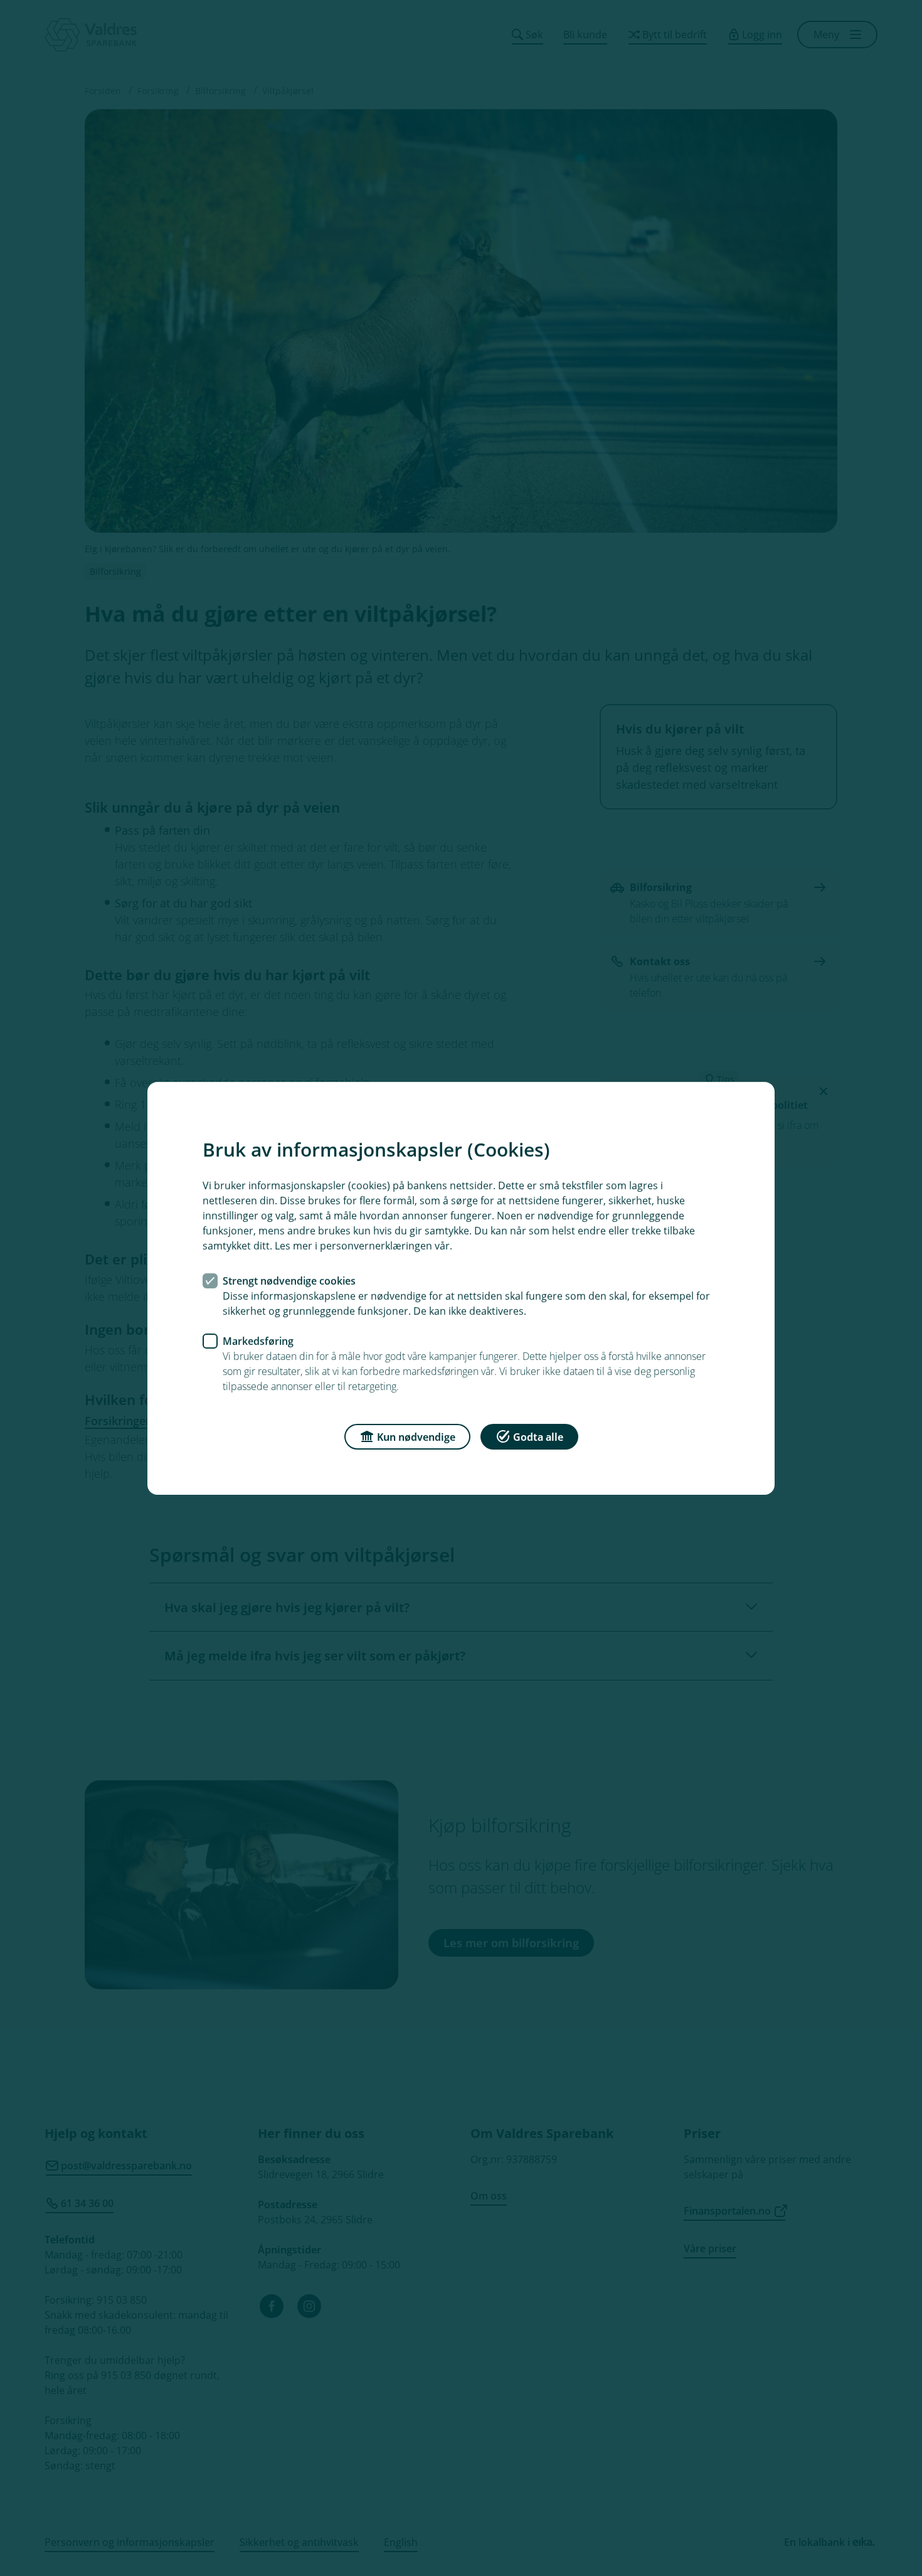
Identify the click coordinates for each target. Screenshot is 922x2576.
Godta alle (538, 1436)
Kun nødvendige (416, 1436)
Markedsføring (258, 1340)
